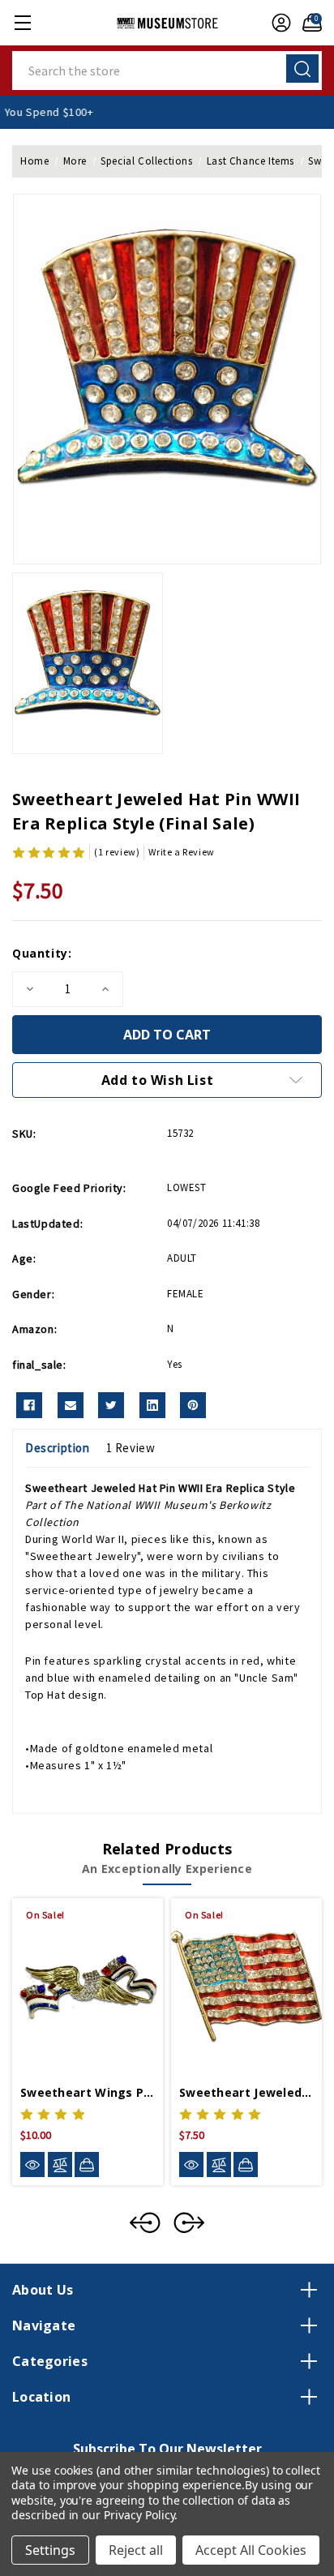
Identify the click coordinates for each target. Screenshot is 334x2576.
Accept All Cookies (251, 2550)
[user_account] (277, 23)
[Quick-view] (32, 2165)
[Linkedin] (152, 1405)
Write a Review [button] (181, 852)
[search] (302, 69)
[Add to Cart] (87, 2164)
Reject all (136, 2550)
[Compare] (60, 2165)
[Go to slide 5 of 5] (145, 2222)
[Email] (71, 1405)
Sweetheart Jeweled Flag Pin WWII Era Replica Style (246, 2092)
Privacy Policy (139, 2515)
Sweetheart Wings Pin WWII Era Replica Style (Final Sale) (88, 2092)
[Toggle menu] (22, 22)
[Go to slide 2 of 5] (189, 2222)
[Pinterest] (193, 1405)
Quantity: (42, 953)
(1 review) (117, 852)
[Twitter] (111, 1405)
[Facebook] (29, 1405)
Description (58, 1448)
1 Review (131, 1448)
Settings (50, 2550)
